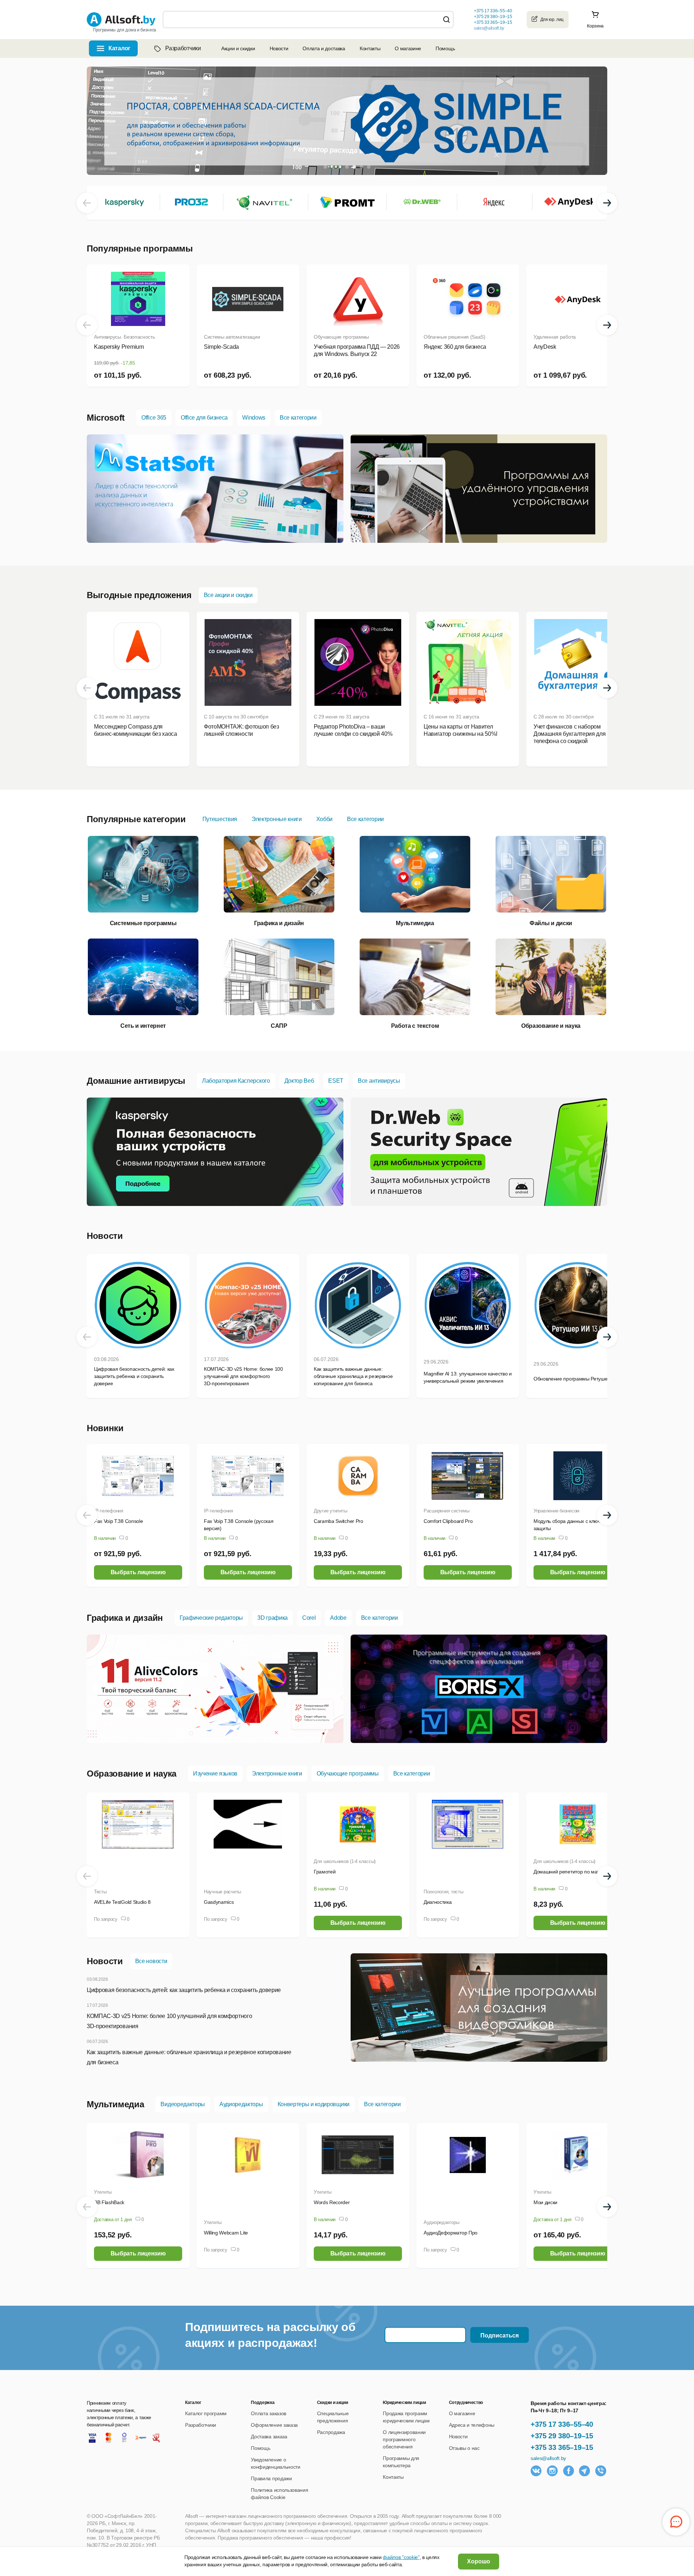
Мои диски (545, 2202)
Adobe (338, 1618)
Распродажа (331, 2432)
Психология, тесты (444, 1892)
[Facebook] (569, 2471)
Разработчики (183, 48)
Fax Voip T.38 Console (118, 1521)
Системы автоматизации (232, 337)
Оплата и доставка (324, 48)
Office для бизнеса (204, 418)
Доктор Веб (299, 1081)
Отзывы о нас (464, 2448)
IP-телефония (109, 1511)
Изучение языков (215, 1774)
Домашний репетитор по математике (576, 1872)
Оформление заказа (274, 2425)
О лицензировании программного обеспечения (404, 2439)
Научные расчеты (222, 1892)
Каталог (119, 48)
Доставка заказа (269, 2437)
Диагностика (438, 1902)
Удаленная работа (555, 337)
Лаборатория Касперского (236, 1081)
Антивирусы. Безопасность (124, 337)
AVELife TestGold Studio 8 (122, 1902)
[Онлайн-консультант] (676, 2522)
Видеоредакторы (183, 2104)
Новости (279, 48)
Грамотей (325, 1872)
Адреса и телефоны (472, 2425)
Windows (254, 418)
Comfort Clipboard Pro (448, 1521)
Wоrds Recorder (332, 2202)
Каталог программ (206, 2413)
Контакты (370, 48)
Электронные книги (277, 819)
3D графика (273, 1618)
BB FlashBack (109, 2202)
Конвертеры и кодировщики (314, 2104)
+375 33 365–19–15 (562, 2447)
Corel (309, 1618)
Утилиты (103, 2192)
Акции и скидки (238, 48)
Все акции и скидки (228, 595)
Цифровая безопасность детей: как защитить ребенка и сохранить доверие (184, 1990)
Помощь (445, 48)
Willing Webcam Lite (226, 2233)
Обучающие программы (341, 337)
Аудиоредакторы (241, 2104)
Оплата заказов (269, 2413)
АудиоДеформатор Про (451, 2233)
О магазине (408, 48)
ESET (336, 1081)
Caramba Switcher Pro (339, 1521)
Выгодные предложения (139, 595)
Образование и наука (132, 1774)
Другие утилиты (330, 1511)
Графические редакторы (211, 1618)
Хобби (324, 819)
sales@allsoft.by (489, 28)
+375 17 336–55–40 (562, 2424)
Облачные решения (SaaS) (455, 337)
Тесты (100, 1892)
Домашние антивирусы (136, 1081)
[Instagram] (552, 2471)
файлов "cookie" (401, 2557)
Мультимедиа (115, 2104)
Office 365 (154, 418)
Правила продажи (271, 2478)
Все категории (298, 418)
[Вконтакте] (536, 2471)
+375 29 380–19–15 (562, 2436)
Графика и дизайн (125, 1618)
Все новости (151, 1961)
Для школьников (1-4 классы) (345, 1861)
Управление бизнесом (556, 1511)
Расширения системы (446, 1511)
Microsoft (106, 418)
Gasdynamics (219, 1902)
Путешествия (220, 819)
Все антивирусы (379, 1081)
